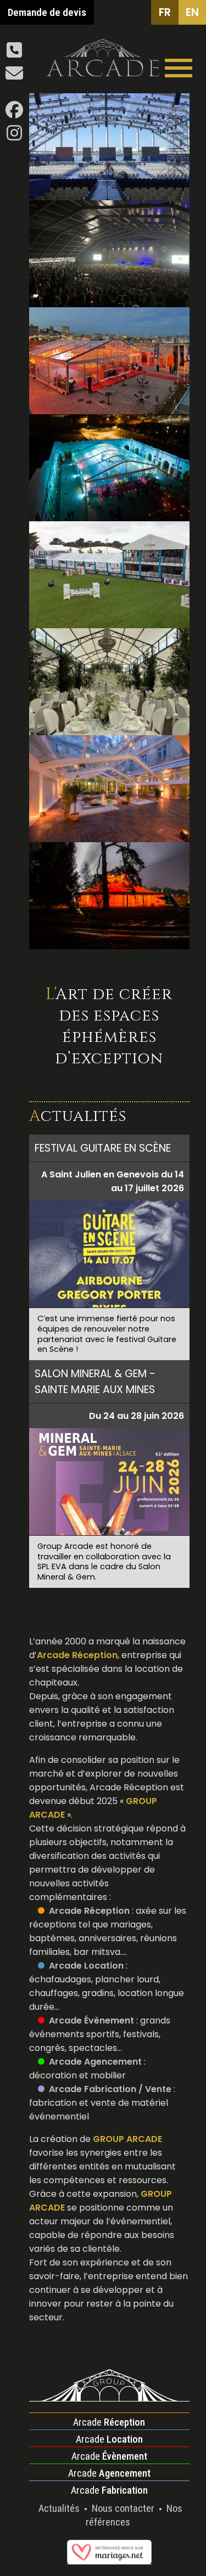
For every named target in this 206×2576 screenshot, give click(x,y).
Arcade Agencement (95, 2062)
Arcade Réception (89, 1911)
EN (192, 12)
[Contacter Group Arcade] (14, 77)
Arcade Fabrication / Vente (110, 2089)
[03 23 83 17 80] (14, 53)
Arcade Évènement (91, 2020)
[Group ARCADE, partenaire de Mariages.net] (109, 2559)
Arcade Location (86, 1966)
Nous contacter (124, 2508)
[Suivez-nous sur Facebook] (14, 113)
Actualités (60, 2508)
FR (165, 12)
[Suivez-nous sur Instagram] (14, 136)
